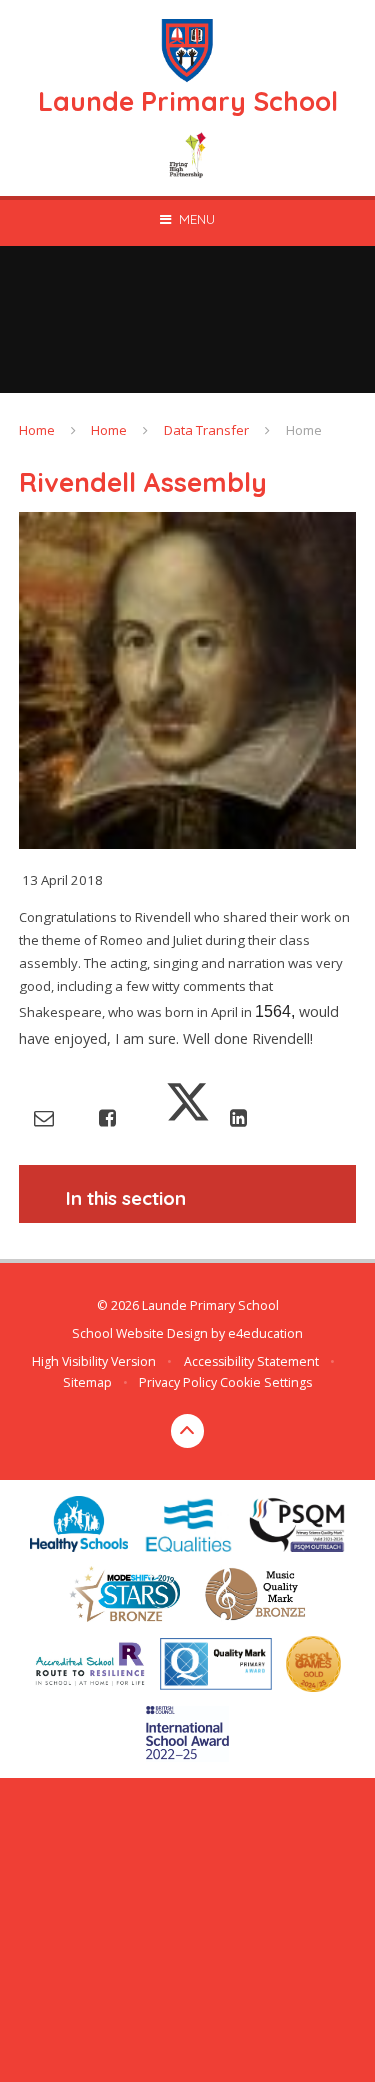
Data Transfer (206, 430)
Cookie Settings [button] (266, 1382)
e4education (265, 1333)
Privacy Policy (178, 1382)
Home (37, 430)
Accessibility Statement (251, 1361)
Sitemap (87, 1382)
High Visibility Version (94, 1361)
